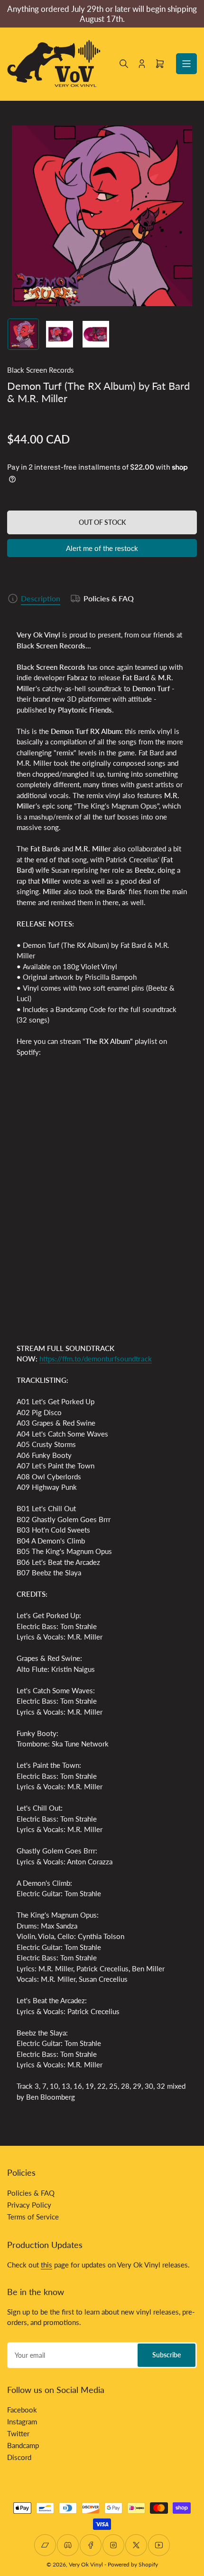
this (46, 2265)
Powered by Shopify (133, 2564)
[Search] (124, 64)
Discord (19, 2457)
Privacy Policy (29, 2205)
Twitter (18, 2433)
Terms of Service (33, 2217)
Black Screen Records (41, 370)
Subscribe (167, 2355)
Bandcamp (23, 2445)
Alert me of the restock (102, 548)
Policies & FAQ (109, 598)
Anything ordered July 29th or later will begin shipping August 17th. (102, 14)
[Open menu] (186, 64)
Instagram (22, 2422)
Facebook (22, 2410)
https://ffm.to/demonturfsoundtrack (96, 1359)
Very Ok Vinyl (86, 2564)
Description (41, 598)
